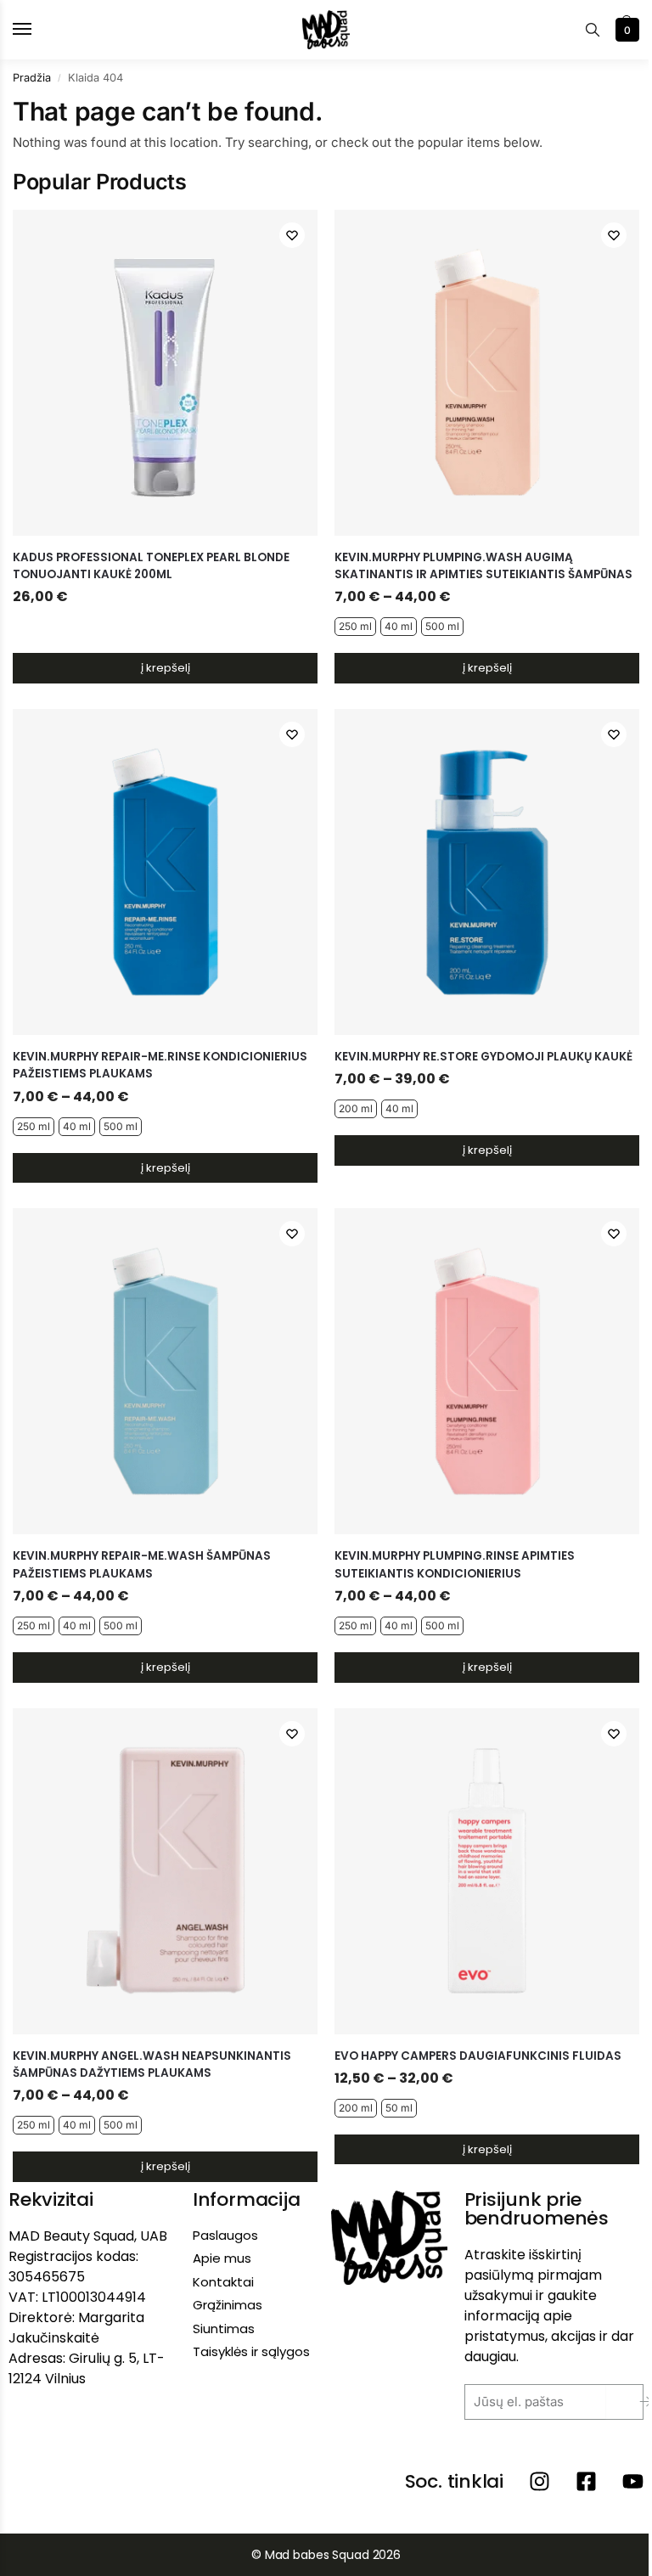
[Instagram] (540, 2481)
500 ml (442, 626)
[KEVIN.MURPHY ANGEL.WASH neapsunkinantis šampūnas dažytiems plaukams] (165, 1871)
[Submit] (633, 2402)
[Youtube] (633, 2481)
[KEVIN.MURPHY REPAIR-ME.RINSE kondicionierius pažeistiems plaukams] (165, 872)
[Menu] (38, 30)
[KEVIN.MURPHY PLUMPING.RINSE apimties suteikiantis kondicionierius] (487, 1371)
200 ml (356, 1108)
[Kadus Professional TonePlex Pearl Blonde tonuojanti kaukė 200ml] (165, 373)
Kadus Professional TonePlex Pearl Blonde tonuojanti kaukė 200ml (151, 566)
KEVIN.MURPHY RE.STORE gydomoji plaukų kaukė (483, 1057)
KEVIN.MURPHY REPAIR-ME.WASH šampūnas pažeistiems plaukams (142, 1564)
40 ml (399, 626)
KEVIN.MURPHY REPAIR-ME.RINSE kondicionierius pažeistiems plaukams (160, 1065)
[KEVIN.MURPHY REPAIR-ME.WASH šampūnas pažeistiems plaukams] (165, 1371)
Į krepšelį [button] (166, 668)
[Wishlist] (292, 235)
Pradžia (32, 78)
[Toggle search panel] (593, 30)
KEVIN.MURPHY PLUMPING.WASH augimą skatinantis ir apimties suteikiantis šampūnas (483, 566)
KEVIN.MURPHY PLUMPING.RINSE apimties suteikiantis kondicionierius (455, 1564)
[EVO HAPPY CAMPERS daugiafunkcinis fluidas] (487, 1871)
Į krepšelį (487, 668)
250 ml (355, 626)
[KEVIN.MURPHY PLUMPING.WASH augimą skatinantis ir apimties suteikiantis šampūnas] (487, 373)
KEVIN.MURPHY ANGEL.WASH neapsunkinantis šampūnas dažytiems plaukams (152, 2064)
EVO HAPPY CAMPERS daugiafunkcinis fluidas (478, 2056)
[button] (625, 30)
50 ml (399, 2108)
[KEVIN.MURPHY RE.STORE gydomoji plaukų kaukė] (487, 872)
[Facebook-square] (586, 2481)
